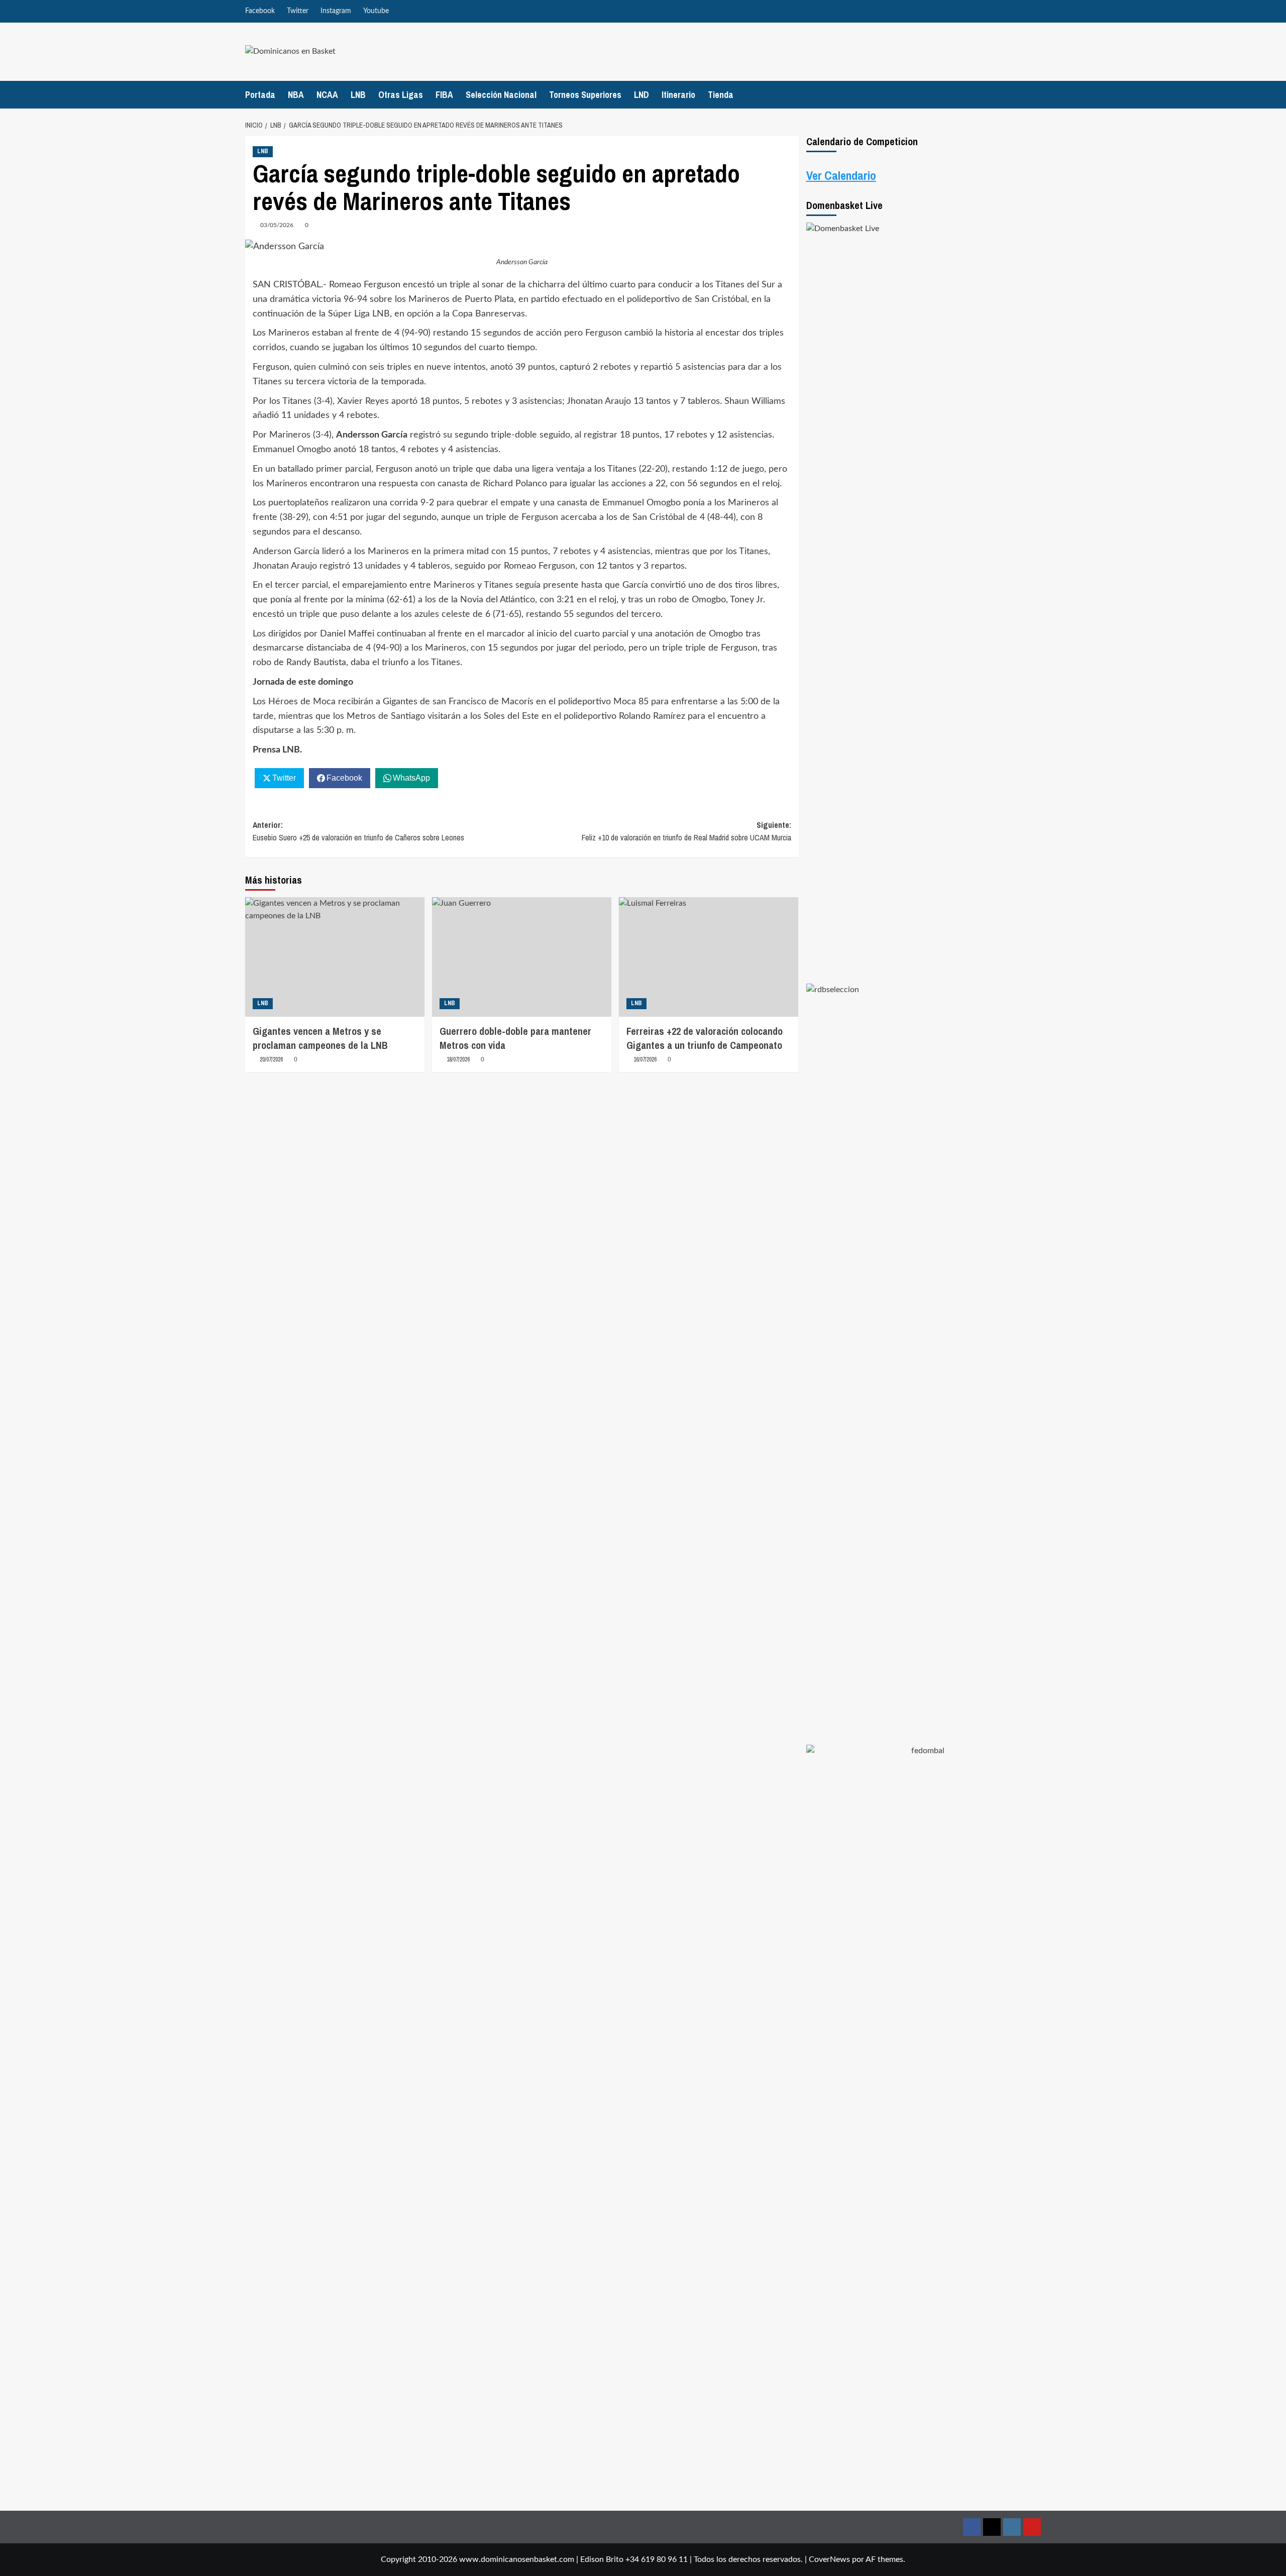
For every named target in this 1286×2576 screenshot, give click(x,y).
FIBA (444, 95)
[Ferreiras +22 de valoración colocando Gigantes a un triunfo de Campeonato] (709, 957)
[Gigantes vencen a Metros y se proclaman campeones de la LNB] (335, 957)
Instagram (336, 11)
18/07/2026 (458, 1059)
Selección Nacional (501, 95)
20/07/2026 (271, 1059)
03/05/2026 (277, 225)
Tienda (721, 95)
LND (641, 95)
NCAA (327, 95)
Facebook (260, 11)
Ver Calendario (841, 175)
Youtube (376, 11)
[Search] (1035, 95)
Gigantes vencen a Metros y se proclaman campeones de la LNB (320, 1038)
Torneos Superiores (585, 95)
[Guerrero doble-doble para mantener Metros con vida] (522, 957)
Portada (260, 95)
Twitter (298, 11)
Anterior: (358, 831)
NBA (296, 95)
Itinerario (678, 95)
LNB (358, 95)
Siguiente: (686, 831)
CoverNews (829, 2559)
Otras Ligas (401, 95)
